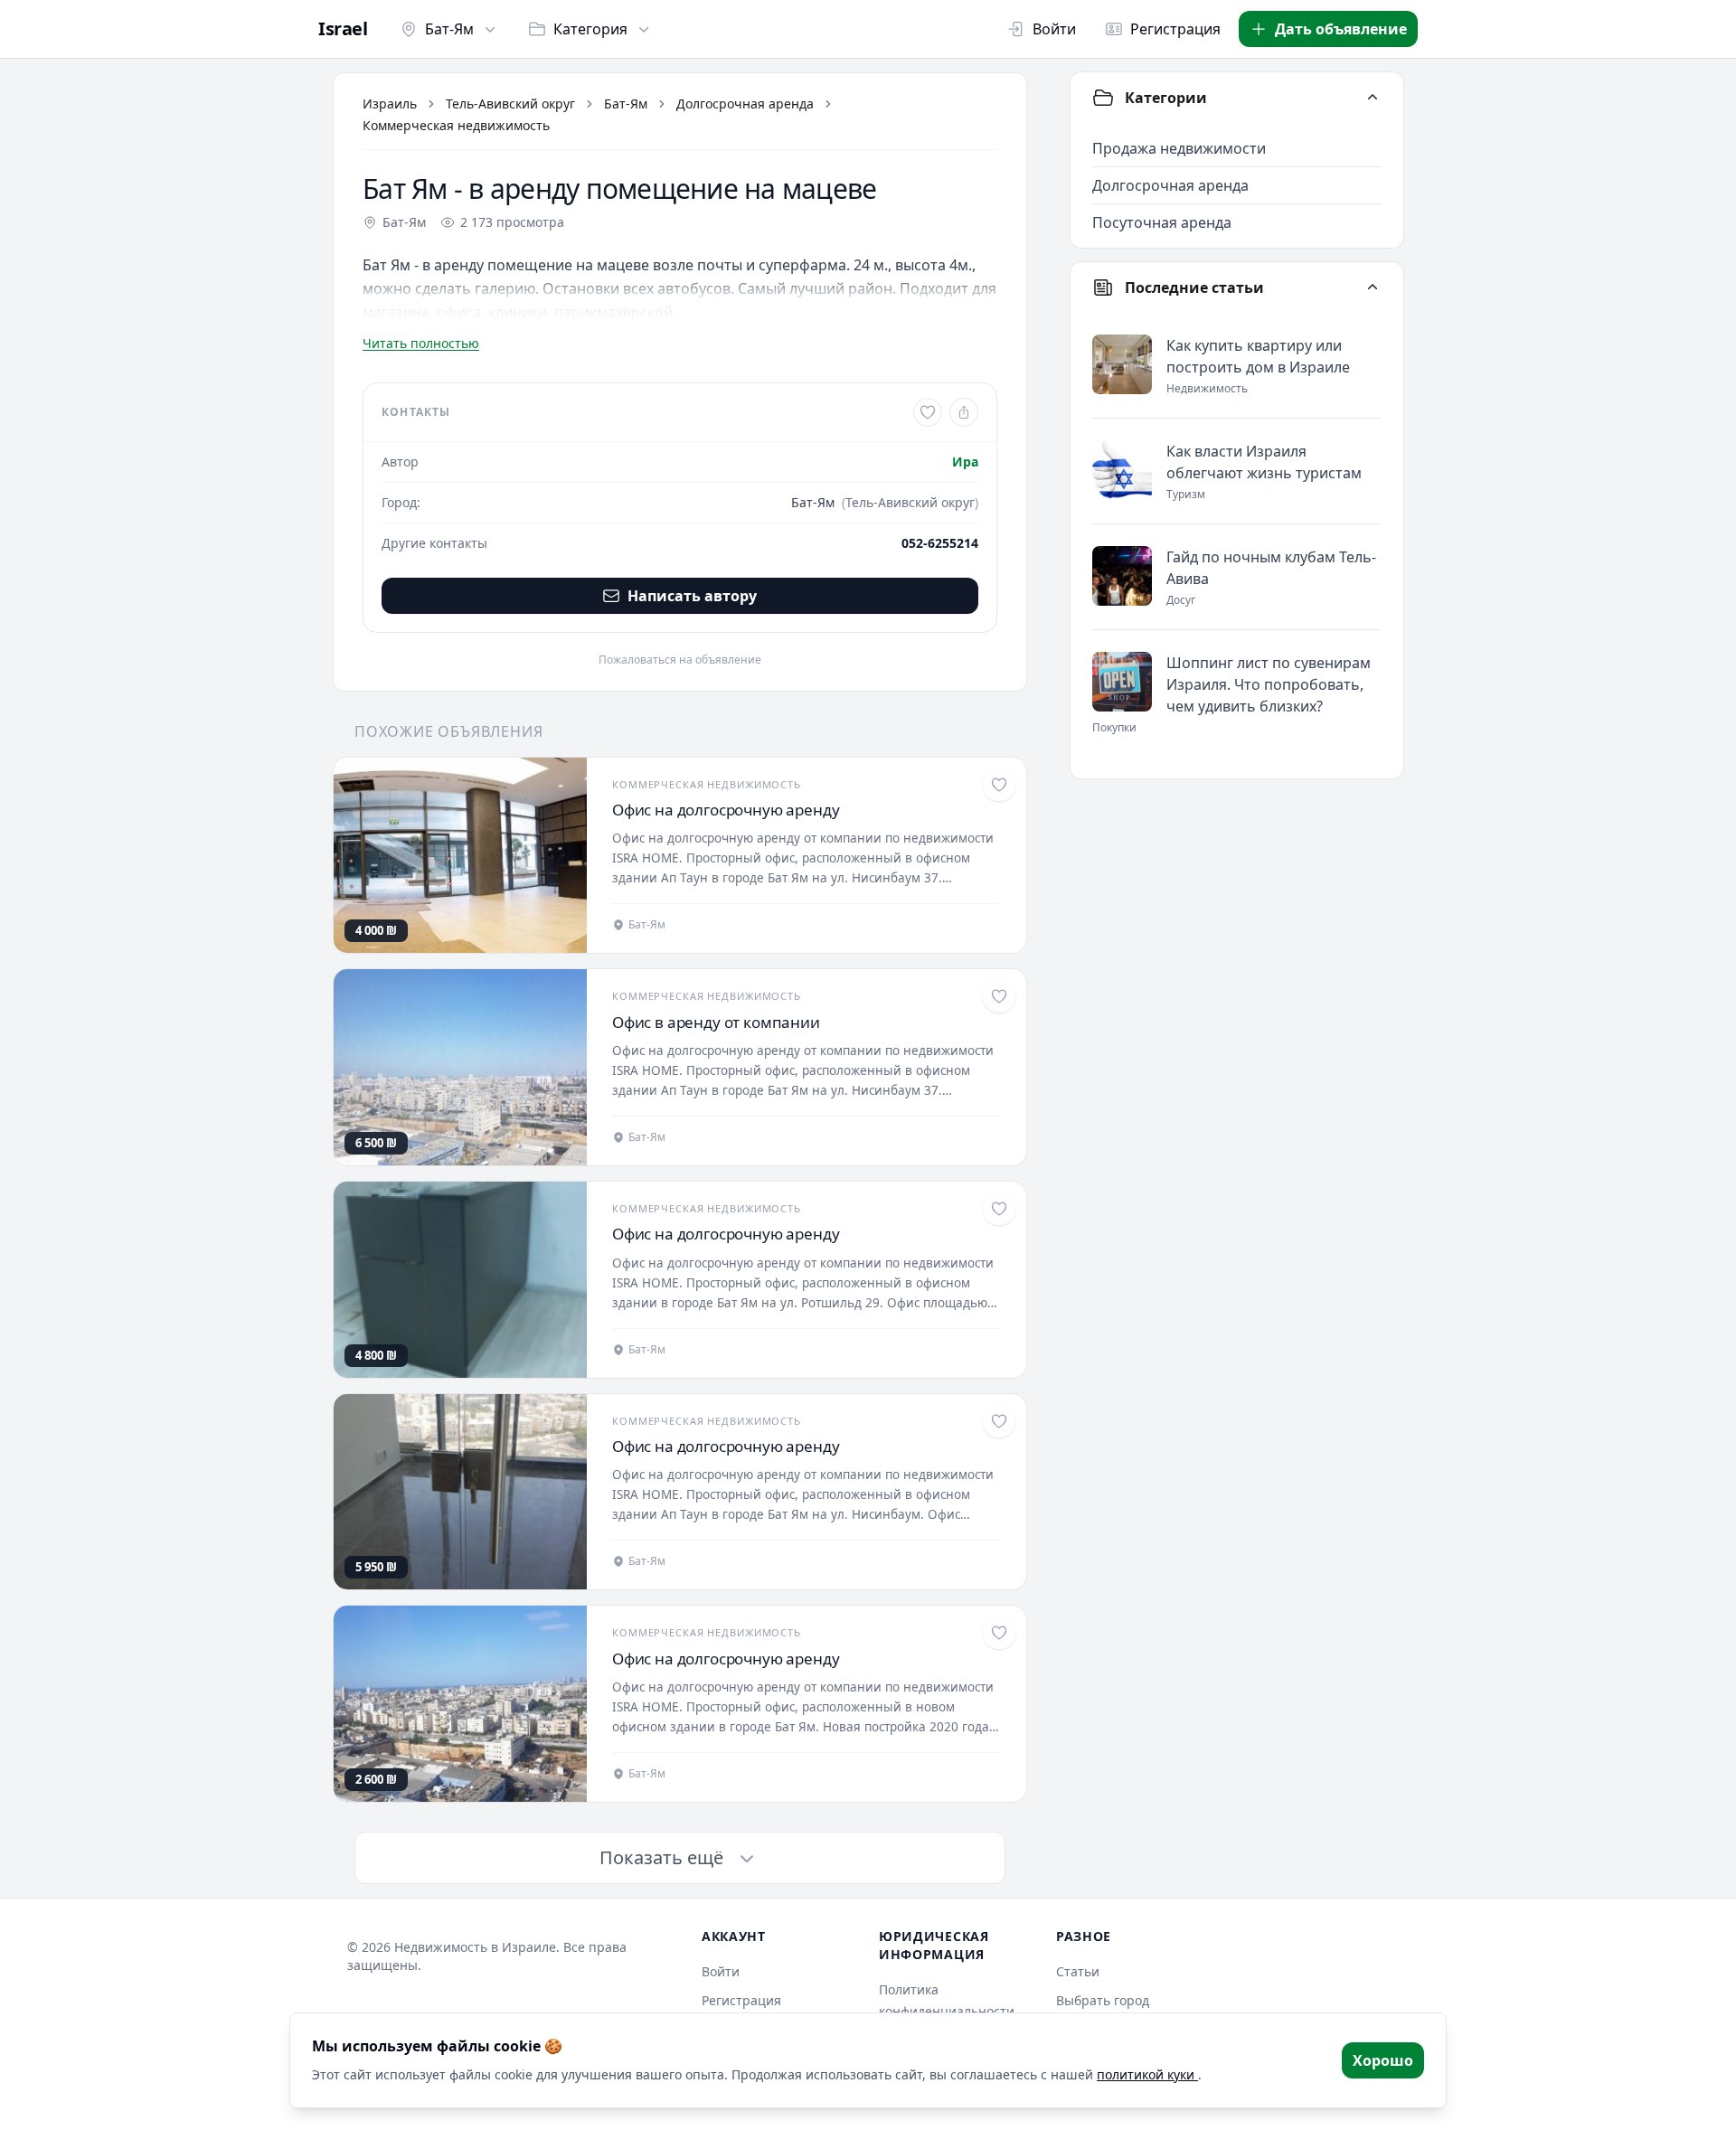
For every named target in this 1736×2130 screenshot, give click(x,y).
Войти (1054, 29)
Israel (343, 29)
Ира (965, 462)
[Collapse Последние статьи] (1373, 287)
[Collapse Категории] (1373, 98)
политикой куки (1147, 2074)
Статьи (1078, 1971)
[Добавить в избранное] (928, 412)
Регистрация (1175, 29)
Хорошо (1383, 2060)
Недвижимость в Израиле (475, 1947)
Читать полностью (421, 343)
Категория (590, 29)
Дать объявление (1341, 29)
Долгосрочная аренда (745, 104)
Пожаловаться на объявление (680, 660)
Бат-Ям (449, 29)
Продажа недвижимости (1179, 148)
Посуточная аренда (1162, 222)
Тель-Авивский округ (510, 104)
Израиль (390, 104)
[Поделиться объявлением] (964, 412)
